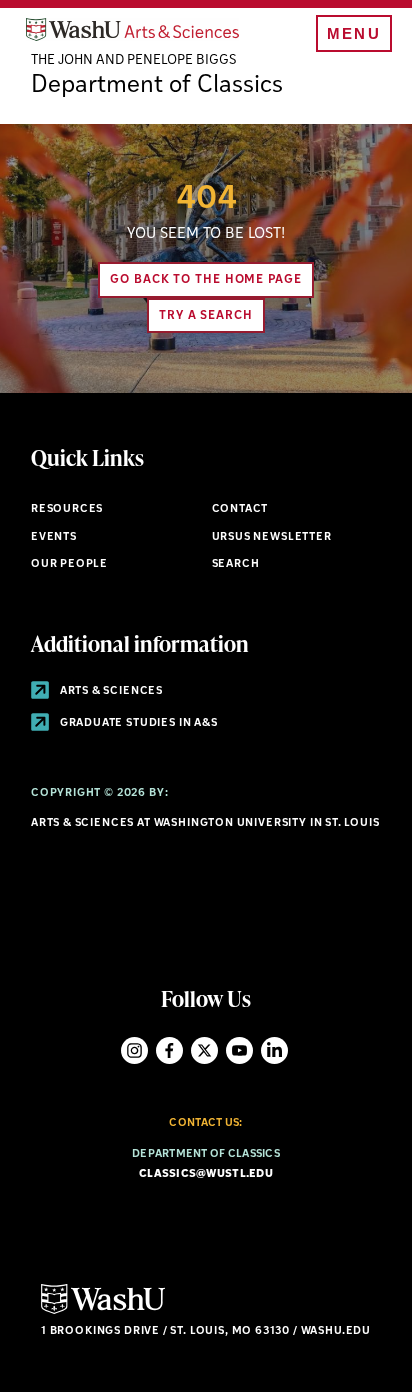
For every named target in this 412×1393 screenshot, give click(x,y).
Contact (240, 509)
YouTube (239, 1050)
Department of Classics (157, 86)
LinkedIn (274, 1050)
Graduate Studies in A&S (137, 723)
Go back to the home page (206, 280)
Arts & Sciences (110, 691)
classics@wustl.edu (206, 1174)
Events (54, 537)
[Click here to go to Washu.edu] (103, 1311)
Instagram (134, 1050)
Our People (69, 564)
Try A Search (206, 316)
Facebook (169, 1050)
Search (236, 564)
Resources (67, 509)
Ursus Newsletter (272, 537)
